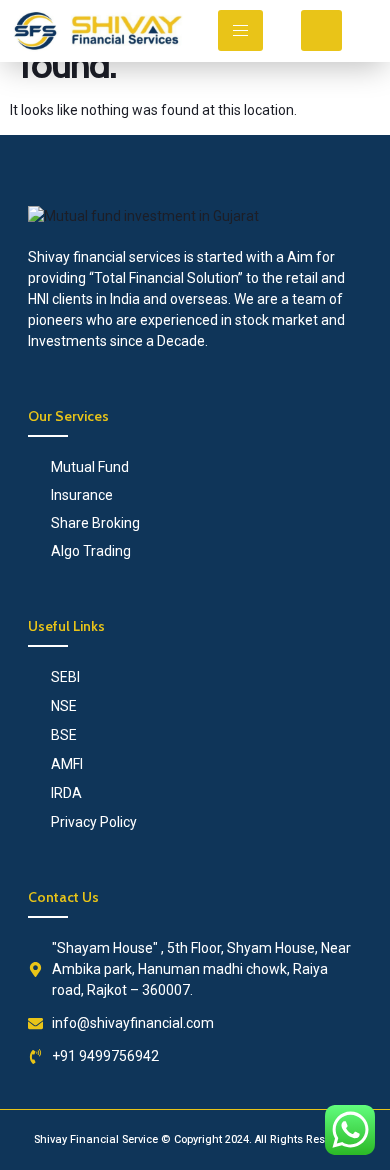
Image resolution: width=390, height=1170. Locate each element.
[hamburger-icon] (240, 30)
